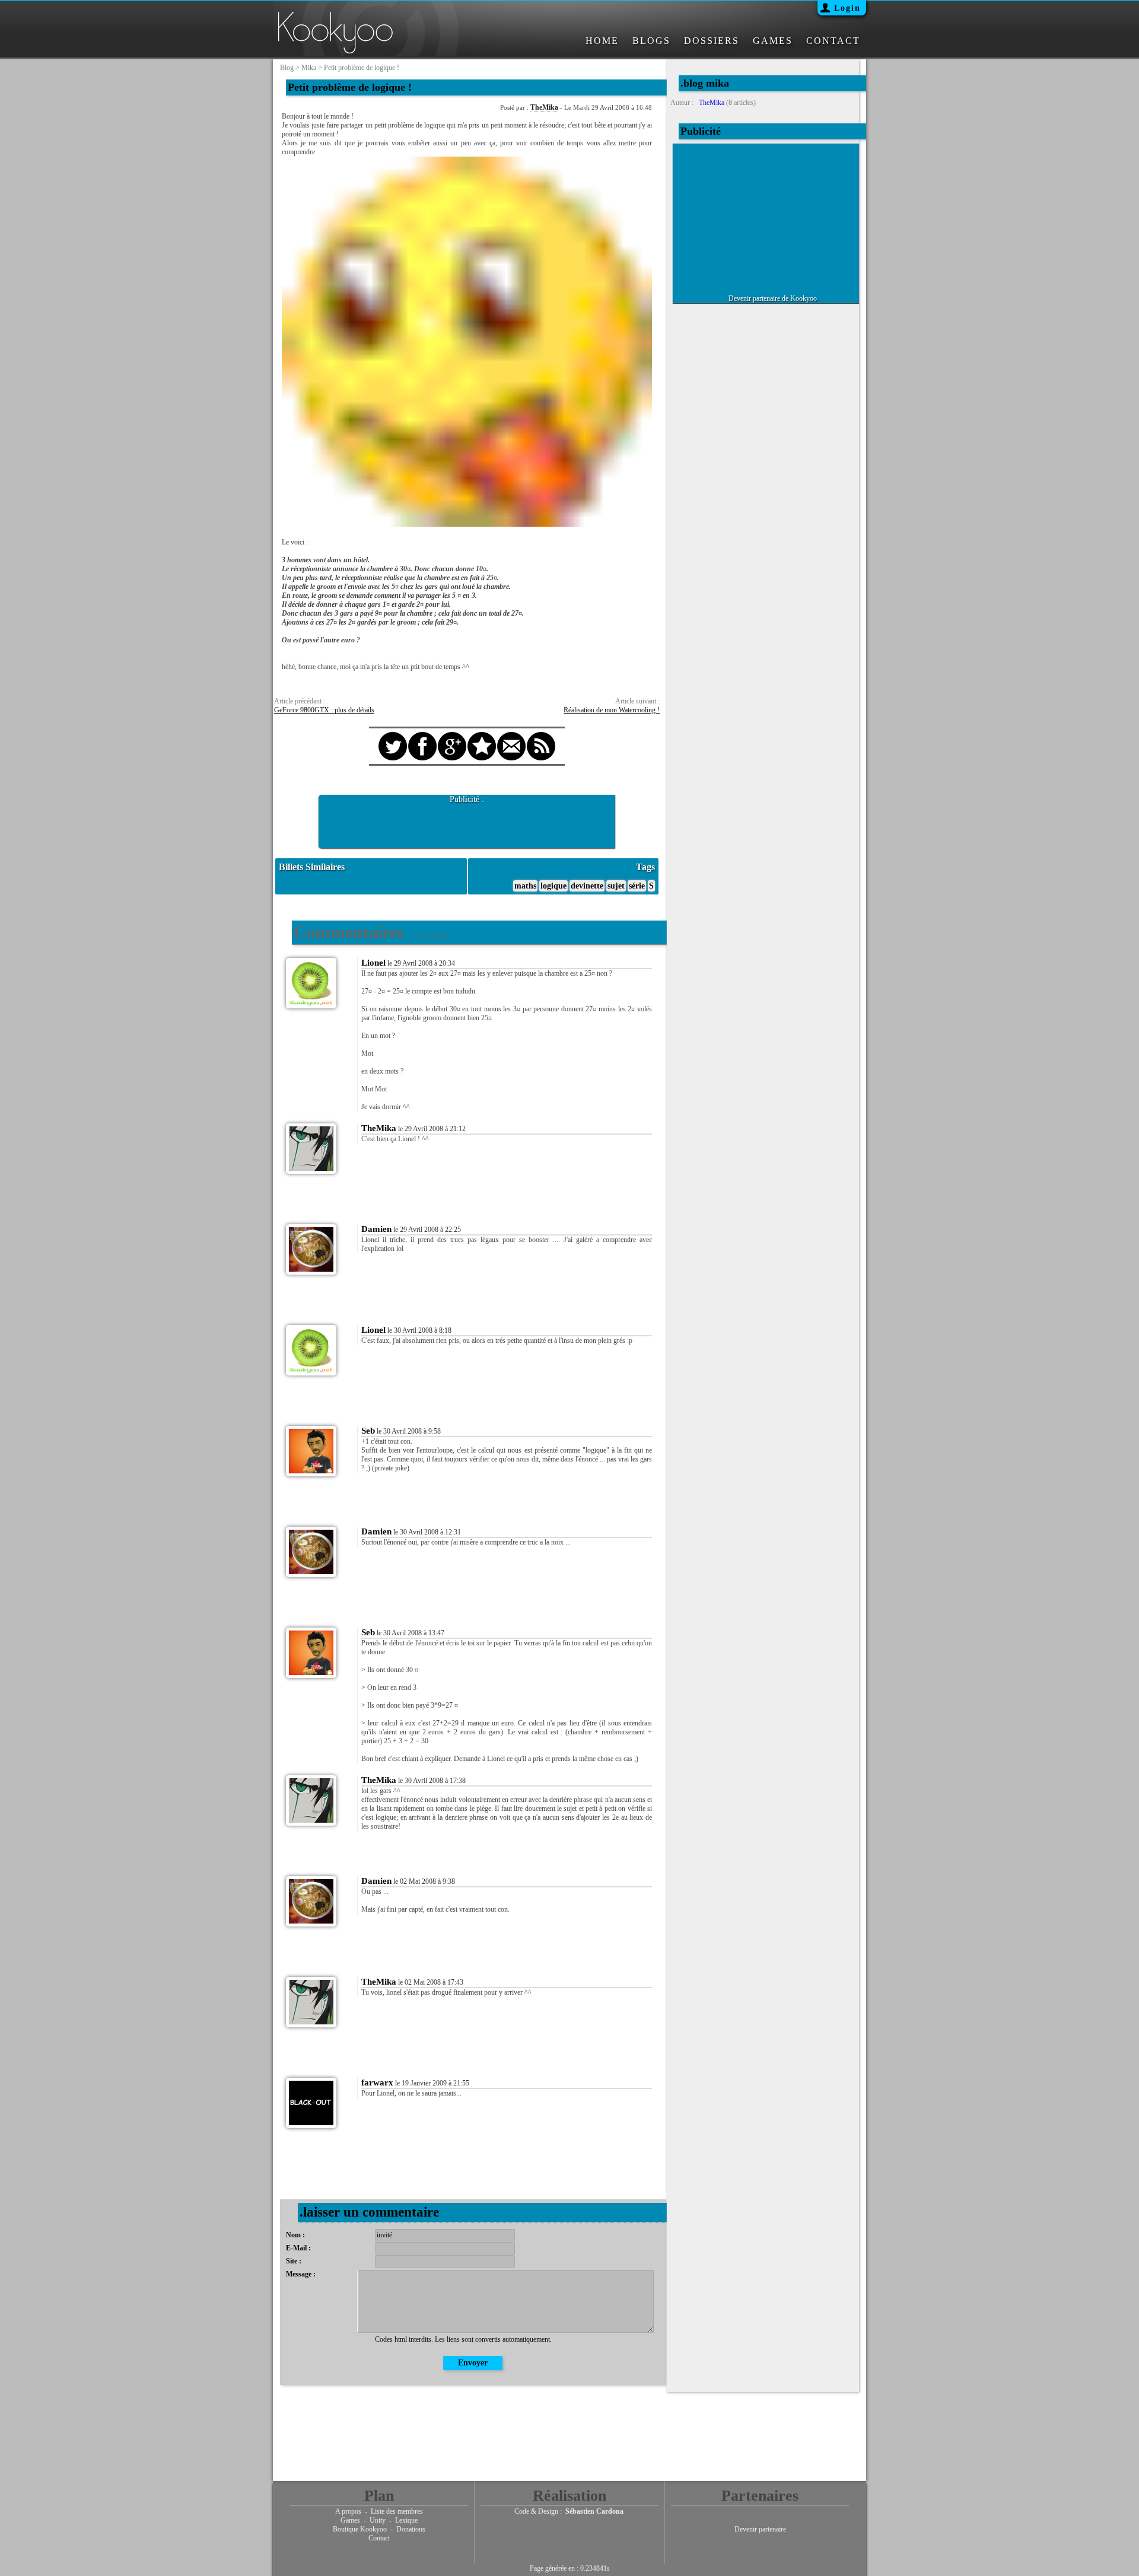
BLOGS (651, 41)
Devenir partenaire (760, 2529)
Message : (301, 2274)
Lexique (406, 2520)
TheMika (544, 107)
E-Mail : (298, 2248)
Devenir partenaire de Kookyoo (773, 298)
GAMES (773, 41)
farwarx (377, 2083)
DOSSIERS (712, 41)
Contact (379, 2538)
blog (287, 68)
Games (350, 2520)
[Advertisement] (467, 822)
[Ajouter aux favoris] (482, 735)
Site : (294, 2261)
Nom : (295, 2235)
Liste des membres (397, 2511)
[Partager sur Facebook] (422, 735)
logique (553, 886)
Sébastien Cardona (594, 2511)
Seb (368, 1431)
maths (525, 886)
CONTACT (833, 41)
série (637, 886)
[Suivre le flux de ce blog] (541, 735)
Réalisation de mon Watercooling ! (612, 710)
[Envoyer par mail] (511, 735)
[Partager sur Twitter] (393, 735)
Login (847, 8)
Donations (411, 2529)
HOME (602, 41)
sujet (616, 886)
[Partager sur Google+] (452, 735)
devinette (587, 886)
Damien (376, 1229)
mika (309, 68)
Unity (378, 2520)
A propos (348, 2511)
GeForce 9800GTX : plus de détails (324, 710)
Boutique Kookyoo (360, 2529)
